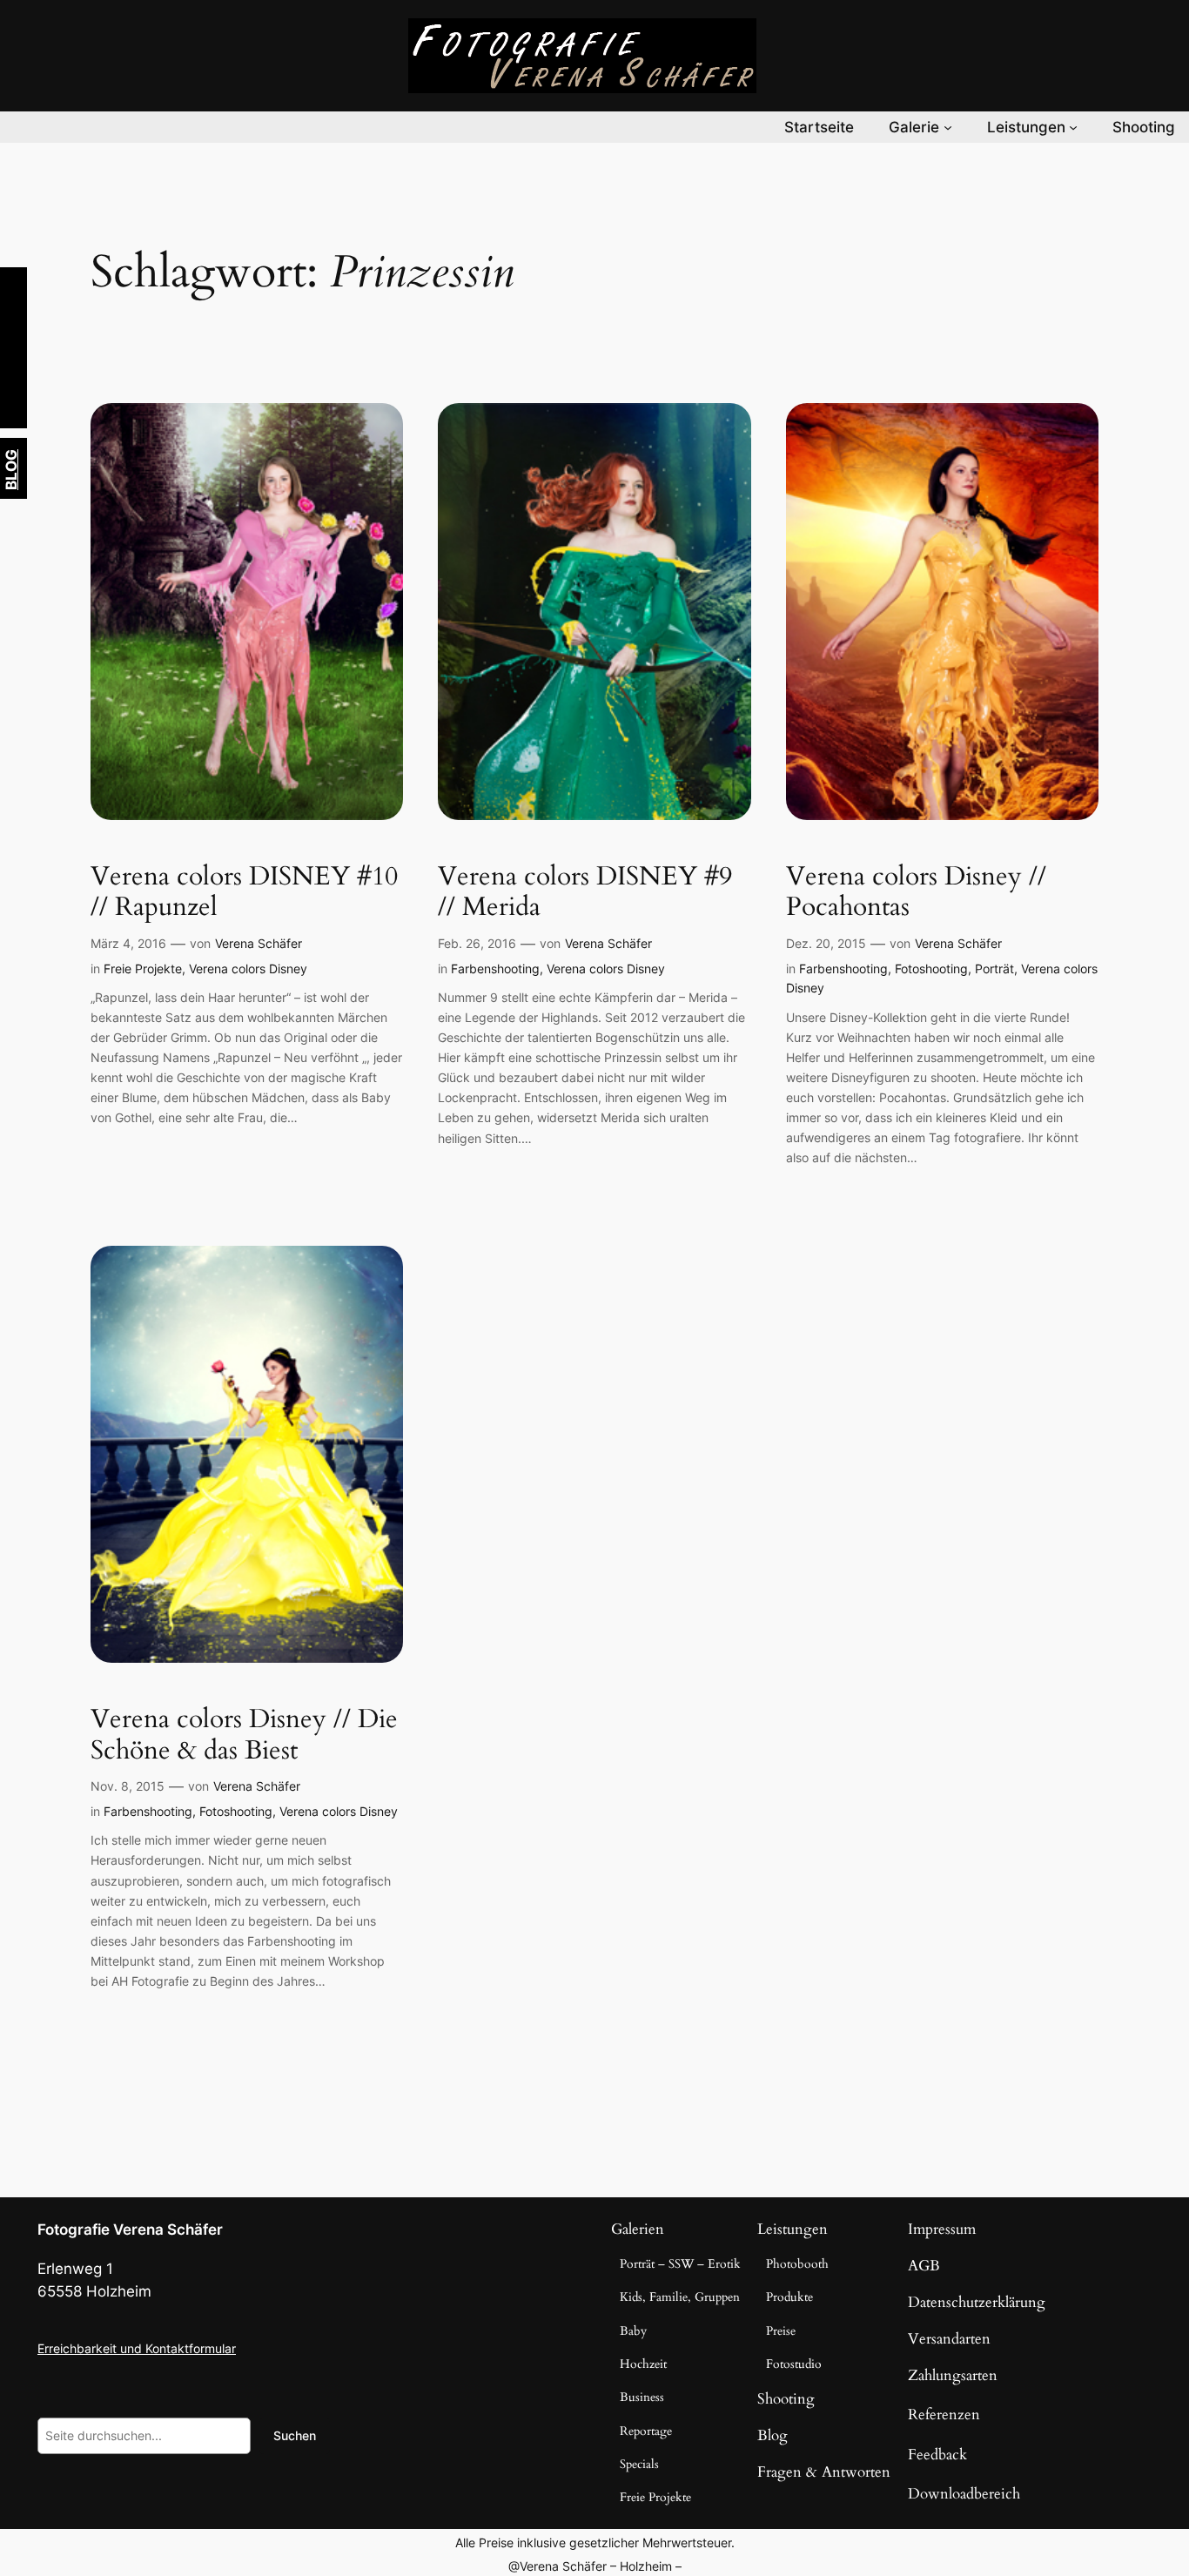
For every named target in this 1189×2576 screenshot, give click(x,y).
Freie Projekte (143, 969)
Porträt (994, 969)
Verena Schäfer (259, 943)
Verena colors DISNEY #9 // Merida (585, 893)
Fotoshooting (931, 969)
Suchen (295, 2435)
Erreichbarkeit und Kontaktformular (137, 2348)
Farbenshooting (495, 969)
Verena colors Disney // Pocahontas (916, 893)
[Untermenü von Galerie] (948, 127)
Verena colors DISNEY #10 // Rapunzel (244, 893)
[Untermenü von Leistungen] (1073, 127)
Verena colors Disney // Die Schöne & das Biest (244, 1735)
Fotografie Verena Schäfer (130, 2230)
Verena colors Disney (248, 969)
